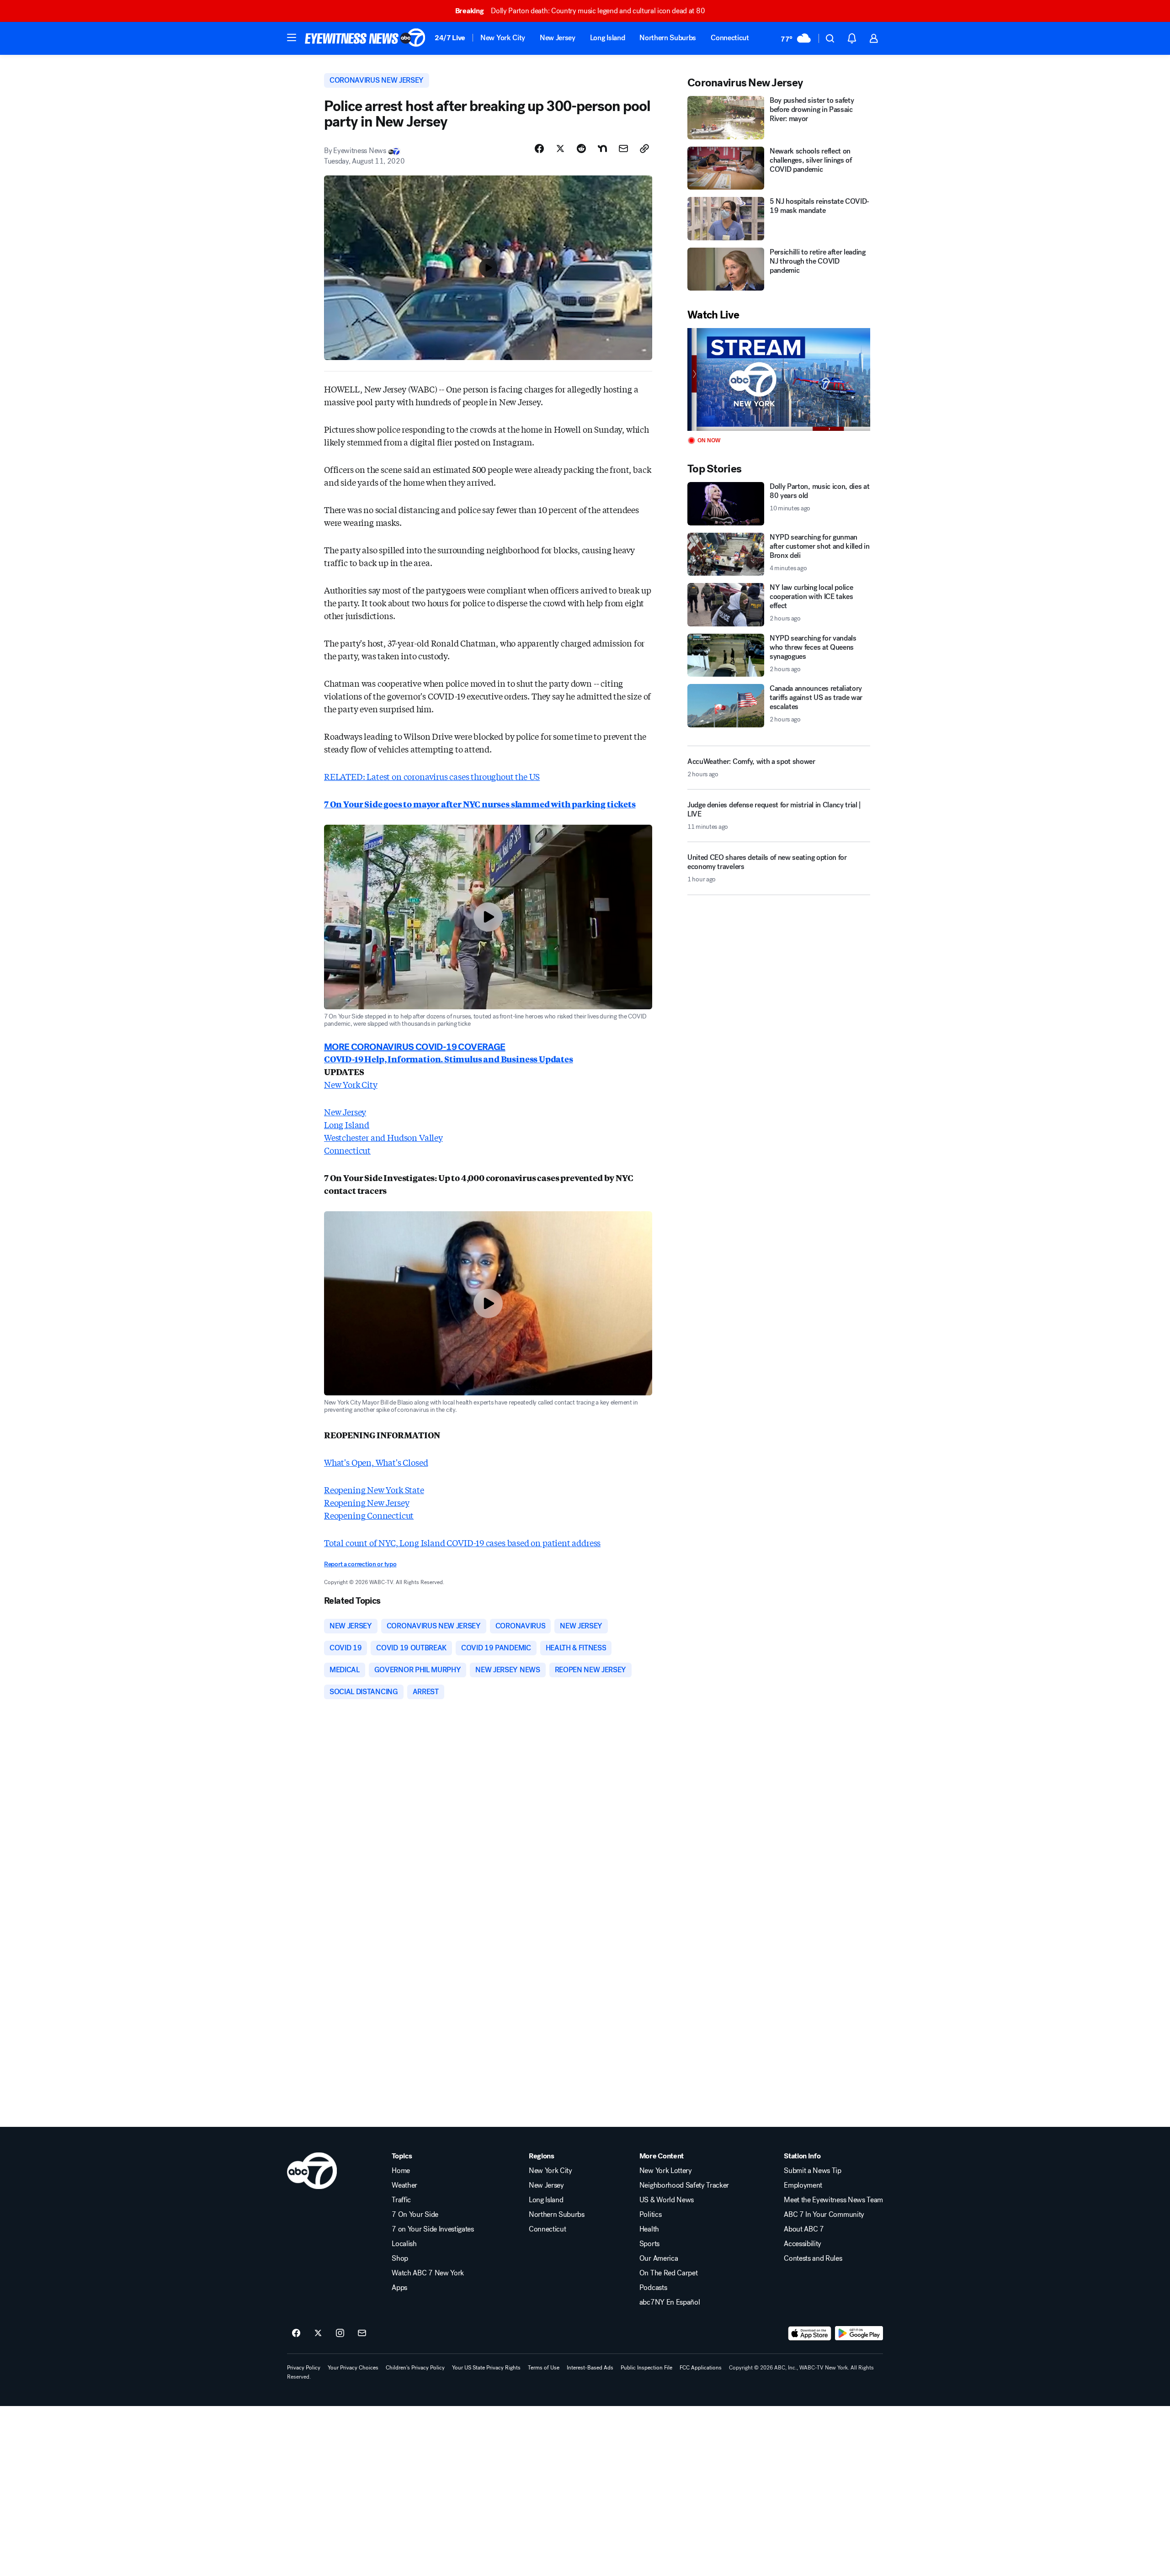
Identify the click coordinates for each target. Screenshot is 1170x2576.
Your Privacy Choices (353, 2368)
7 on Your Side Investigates (433, 2229)
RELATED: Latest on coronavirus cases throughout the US (432, 776)
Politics (650, 2215)
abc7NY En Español (670, 2302)
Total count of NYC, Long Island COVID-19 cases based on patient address (462, 1542)
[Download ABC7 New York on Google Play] (859, 2333)
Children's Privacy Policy (415, 2368)
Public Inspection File (646, 2368)
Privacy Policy (304, 2368)
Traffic (401, 2200)
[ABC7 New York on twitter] (318, 2333)
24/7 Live (450, 38)
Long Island (607, 38)
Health (649, 2229)
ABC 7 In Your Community (824, 2215)
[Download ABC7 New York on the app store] (810, 2333)
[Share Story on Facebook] (539, 148)
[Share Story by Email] (623, 148)
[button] (292, 37)
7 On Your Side (415, 2215)
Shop (400, 2258)
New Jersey (558, 38)
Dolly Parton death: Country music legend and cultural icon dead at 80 (580, 11)
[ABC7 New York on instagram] (340, 2333)
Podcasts (653, 2288)
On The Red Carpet (669, 2273)
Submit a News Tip (813, 2171)
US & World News (667, 2200)
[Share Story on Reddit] (581, 148)
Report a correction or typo (360, 1564)
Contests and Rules (813, 2258)
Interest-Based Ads (590, 2368)
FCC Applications (701, 2368)
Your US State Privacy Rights (486, 2368)
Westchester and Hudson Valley (383, 1137)
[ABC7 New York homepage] (365, 38)
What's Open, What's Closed (376, 1462)
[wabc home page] (312, 2171)
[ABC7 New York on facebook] (296, 2333)
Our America (659, 2258)
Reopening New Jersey (367, 1502)
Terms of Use (544, 2368)
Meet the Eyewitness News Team (833, 2200)
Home (401, 2171)
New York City (503, 38)
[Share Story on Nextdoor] (602, 148)
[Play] (779, 379)
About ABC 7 (804, 2229)
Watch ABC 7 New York (428, 2273)
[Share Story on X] (560, 148)
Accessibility (803, 2244)
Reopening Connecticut (369, 1515)
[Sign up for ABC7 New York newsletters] (362, 2333)
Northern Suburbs (668, 38)
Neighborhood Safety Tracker (684, 2185)
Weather (404, 2185)
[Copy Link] (644, 148)
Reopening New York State (374, 1489)
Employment (803, 2185)
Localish (404, 2244)
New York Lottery (666, 2171)
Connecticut (730, 38)
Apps (399, 2288)
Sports (649, 2244)
